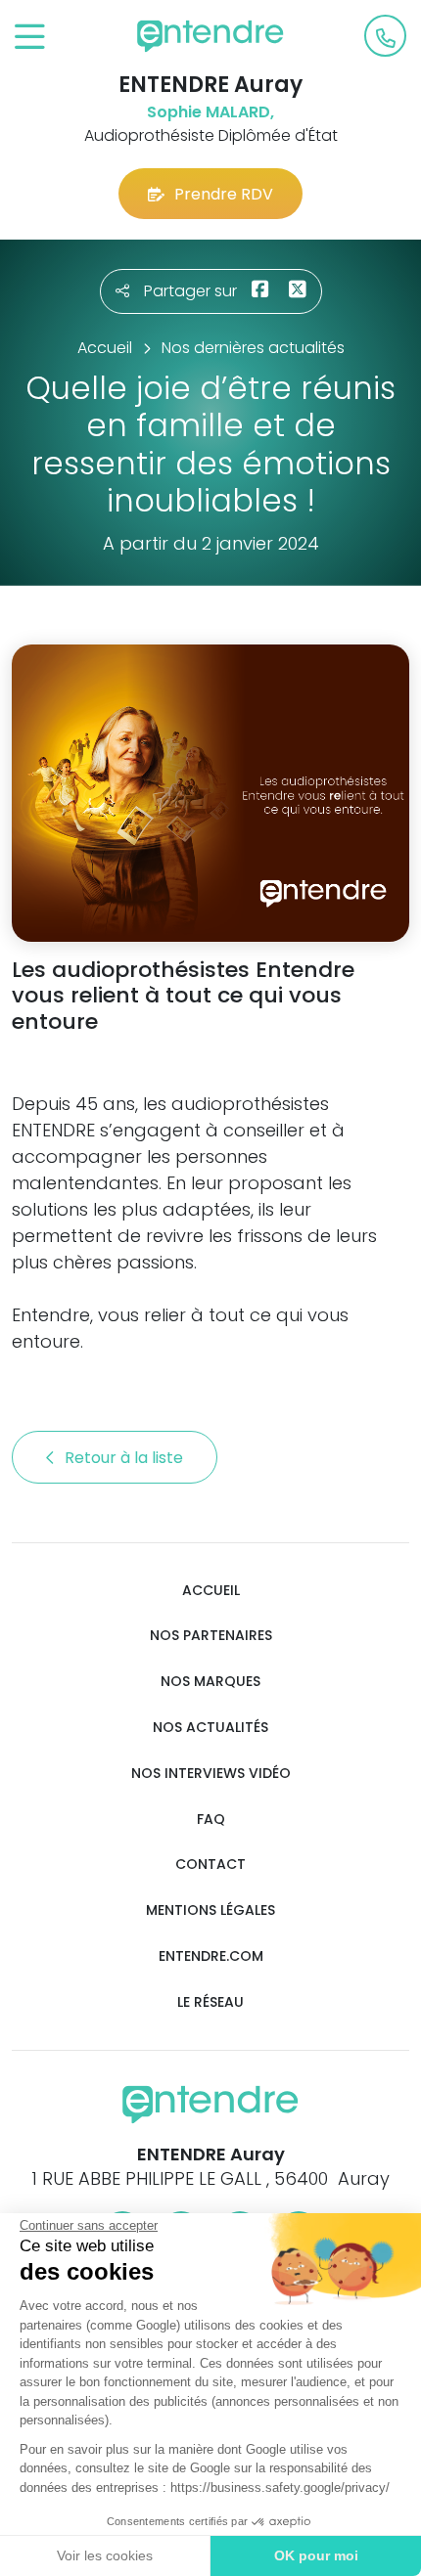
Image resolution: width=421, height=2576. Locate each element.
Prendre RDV (224, 194)
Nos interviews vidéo (211, 1774)
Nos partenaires (211, 1636)
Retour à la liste (126, 1458)
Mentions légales (210, 1910)
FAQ (211, 1820)
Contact (210, 1865)
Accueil (211, 1591)
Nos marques (210, 1682)
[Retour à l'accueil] (210, 36)
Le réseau (210, 2002)
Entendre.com (211, 1956)
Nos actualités (210, 1728)
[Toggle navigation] (30, 38)
